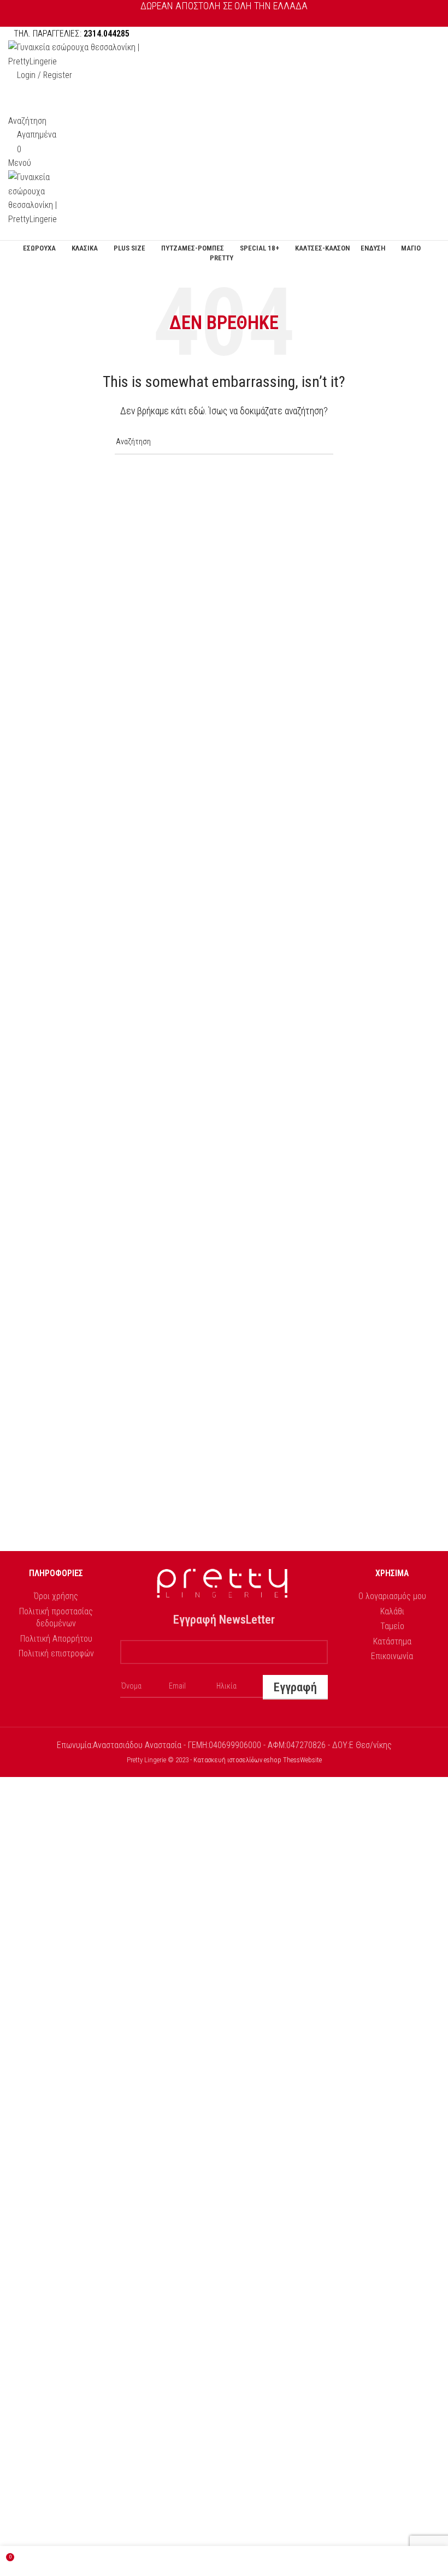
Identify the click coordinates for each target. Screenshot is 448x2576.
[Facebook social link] (212, 19)
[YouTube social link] (237, 19)
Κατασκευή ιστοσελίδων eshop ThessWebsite (258, 1760)
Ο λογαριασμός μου (392, 1596)
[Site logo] (76, 54)
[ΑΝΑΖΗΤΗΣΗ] (321, 442)
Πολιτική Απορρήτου (56, 1639)
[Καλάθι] (11, 233)
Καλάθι (392, 1611)
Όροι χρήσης (56, 1596)
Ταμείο (392, 1626)
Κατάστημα (392, 1641)
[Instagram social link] (224, 19)
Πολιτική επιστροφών (56, 1653)
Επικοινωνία (392, 1656)
